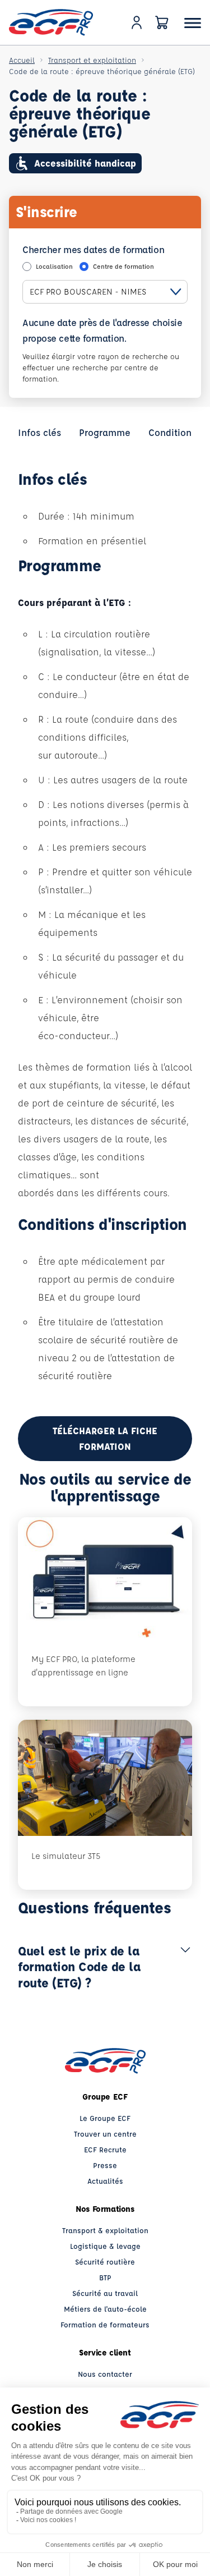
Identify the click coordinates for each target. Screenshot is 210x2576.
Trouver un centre (105, 2134)
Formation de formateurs (105, 2324)
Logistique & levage (105, 2246)
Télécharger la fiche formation (105, 1438)
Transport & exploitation (105, 2230)
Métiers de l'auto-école (105, 2309)
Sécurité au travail (105, 2293)
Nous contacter (105, 2374)
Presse (105, 2165)
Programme (105, 432)
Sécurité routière (105, 2262)
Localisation (54, 266)
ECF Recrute (105, 2149)
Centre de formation (123, 266)
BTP (105, 2277)
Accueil (22, 60)
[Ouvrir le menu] (193, 23)
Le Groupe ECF (105, 2118)
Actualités (105, 2181)
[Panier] (162, 22)
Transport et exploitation (92, 60)
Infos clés (39, 432)
